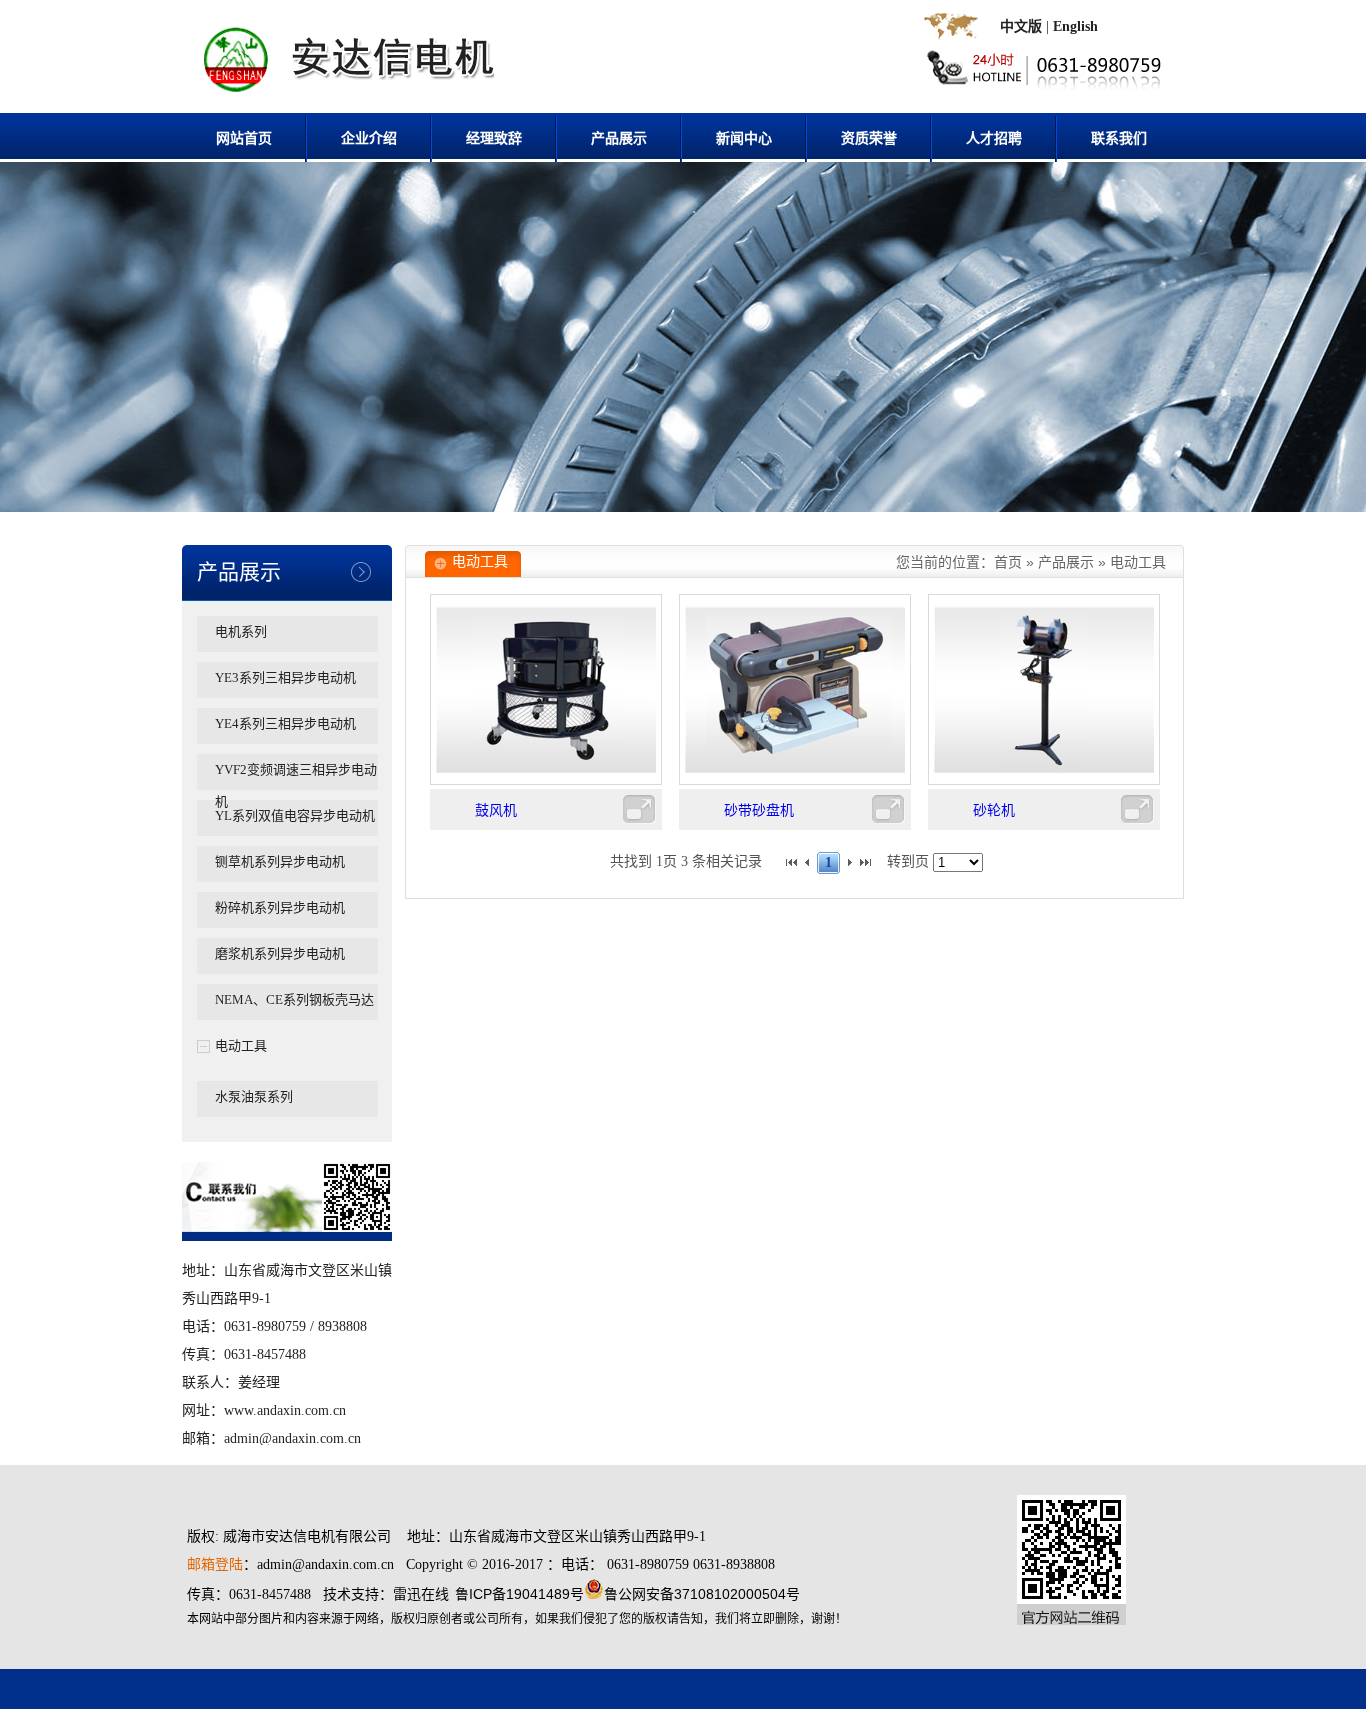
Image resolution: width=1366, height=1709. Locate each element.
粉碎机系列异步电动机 (280, 907)
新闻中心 (744, 138)
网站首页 (244, 138)
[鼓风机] (546, 780)
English (1075, 26)
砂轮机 (994, 810)
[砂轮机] (1044, 780)
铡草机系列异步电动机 (280, 861)
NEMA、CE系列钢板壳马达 (294, 999)
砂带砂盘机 (759, 810)
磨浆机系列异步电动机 (280, 953)
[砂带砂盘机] (795, 780)
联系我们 (1119, 138)
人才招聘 (994, 138)
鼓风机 (496, 810)
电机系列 (241, 631)
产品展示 (619, 138)
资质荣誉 (869, 138)
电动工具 (241, 1045)
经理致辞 (494, 138)
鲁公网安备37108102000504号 (702, 1594)
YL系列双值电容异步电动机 (295, 815)
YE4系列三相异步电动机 (285, 723)
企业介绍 (369, 138)
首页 (1008, 562)
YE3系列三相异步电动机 (285, 677)
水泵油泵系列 (254, 1096)
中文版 (1021, 26)
